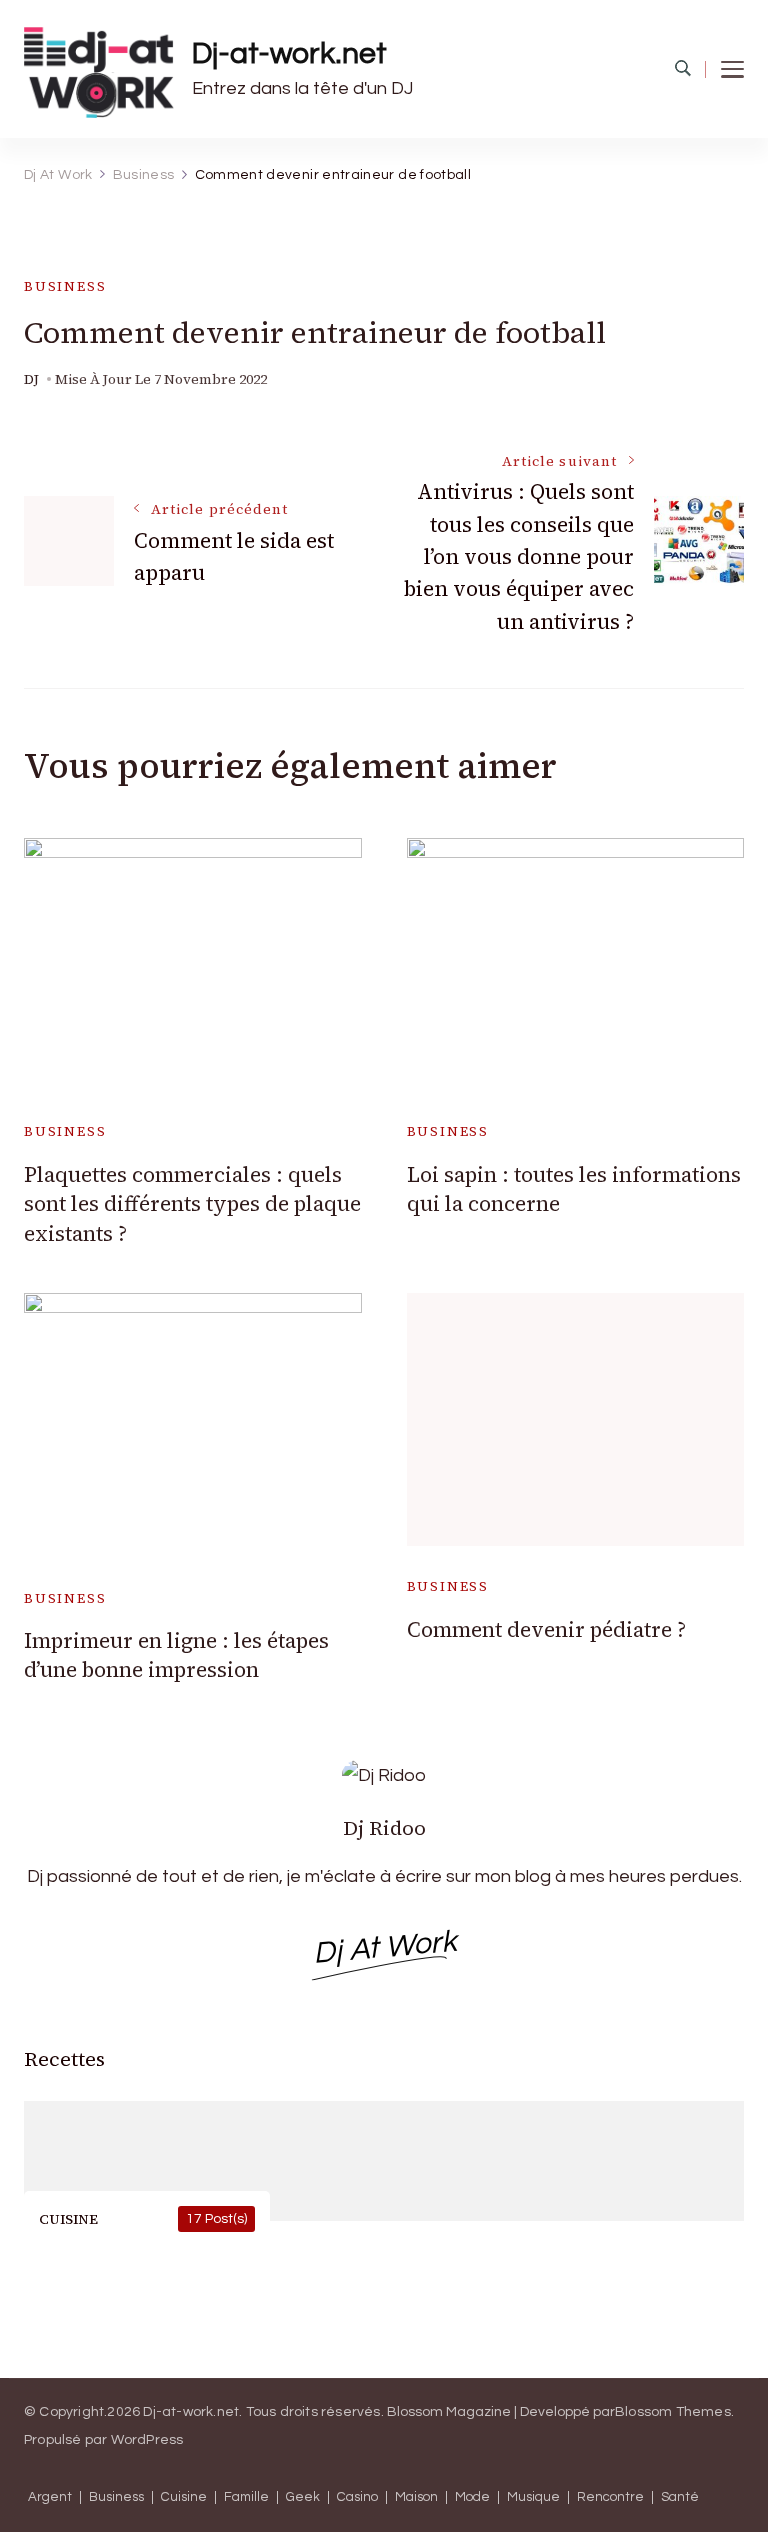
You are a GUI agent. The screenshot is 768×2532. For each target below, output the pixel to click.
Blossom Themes (673, 2412)
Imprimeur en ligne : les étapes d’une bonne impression (176, 1655)
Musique (533, 2497)
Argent (50, 2497)
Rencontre (610, 2497)
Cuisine (184, 2497)
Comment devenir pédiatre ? (546, 1629)
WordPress (147, 2440)
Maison (416, 2497)
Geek (303, 2497)
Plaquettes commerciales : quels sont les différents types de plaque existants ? (192, 1204)
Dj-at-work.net (289, 53)
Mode (472, 2497)
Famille (246, 2497)
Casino (357, 2497)
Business (65, 286)
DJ (31, 379)
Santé (680, 2497)
